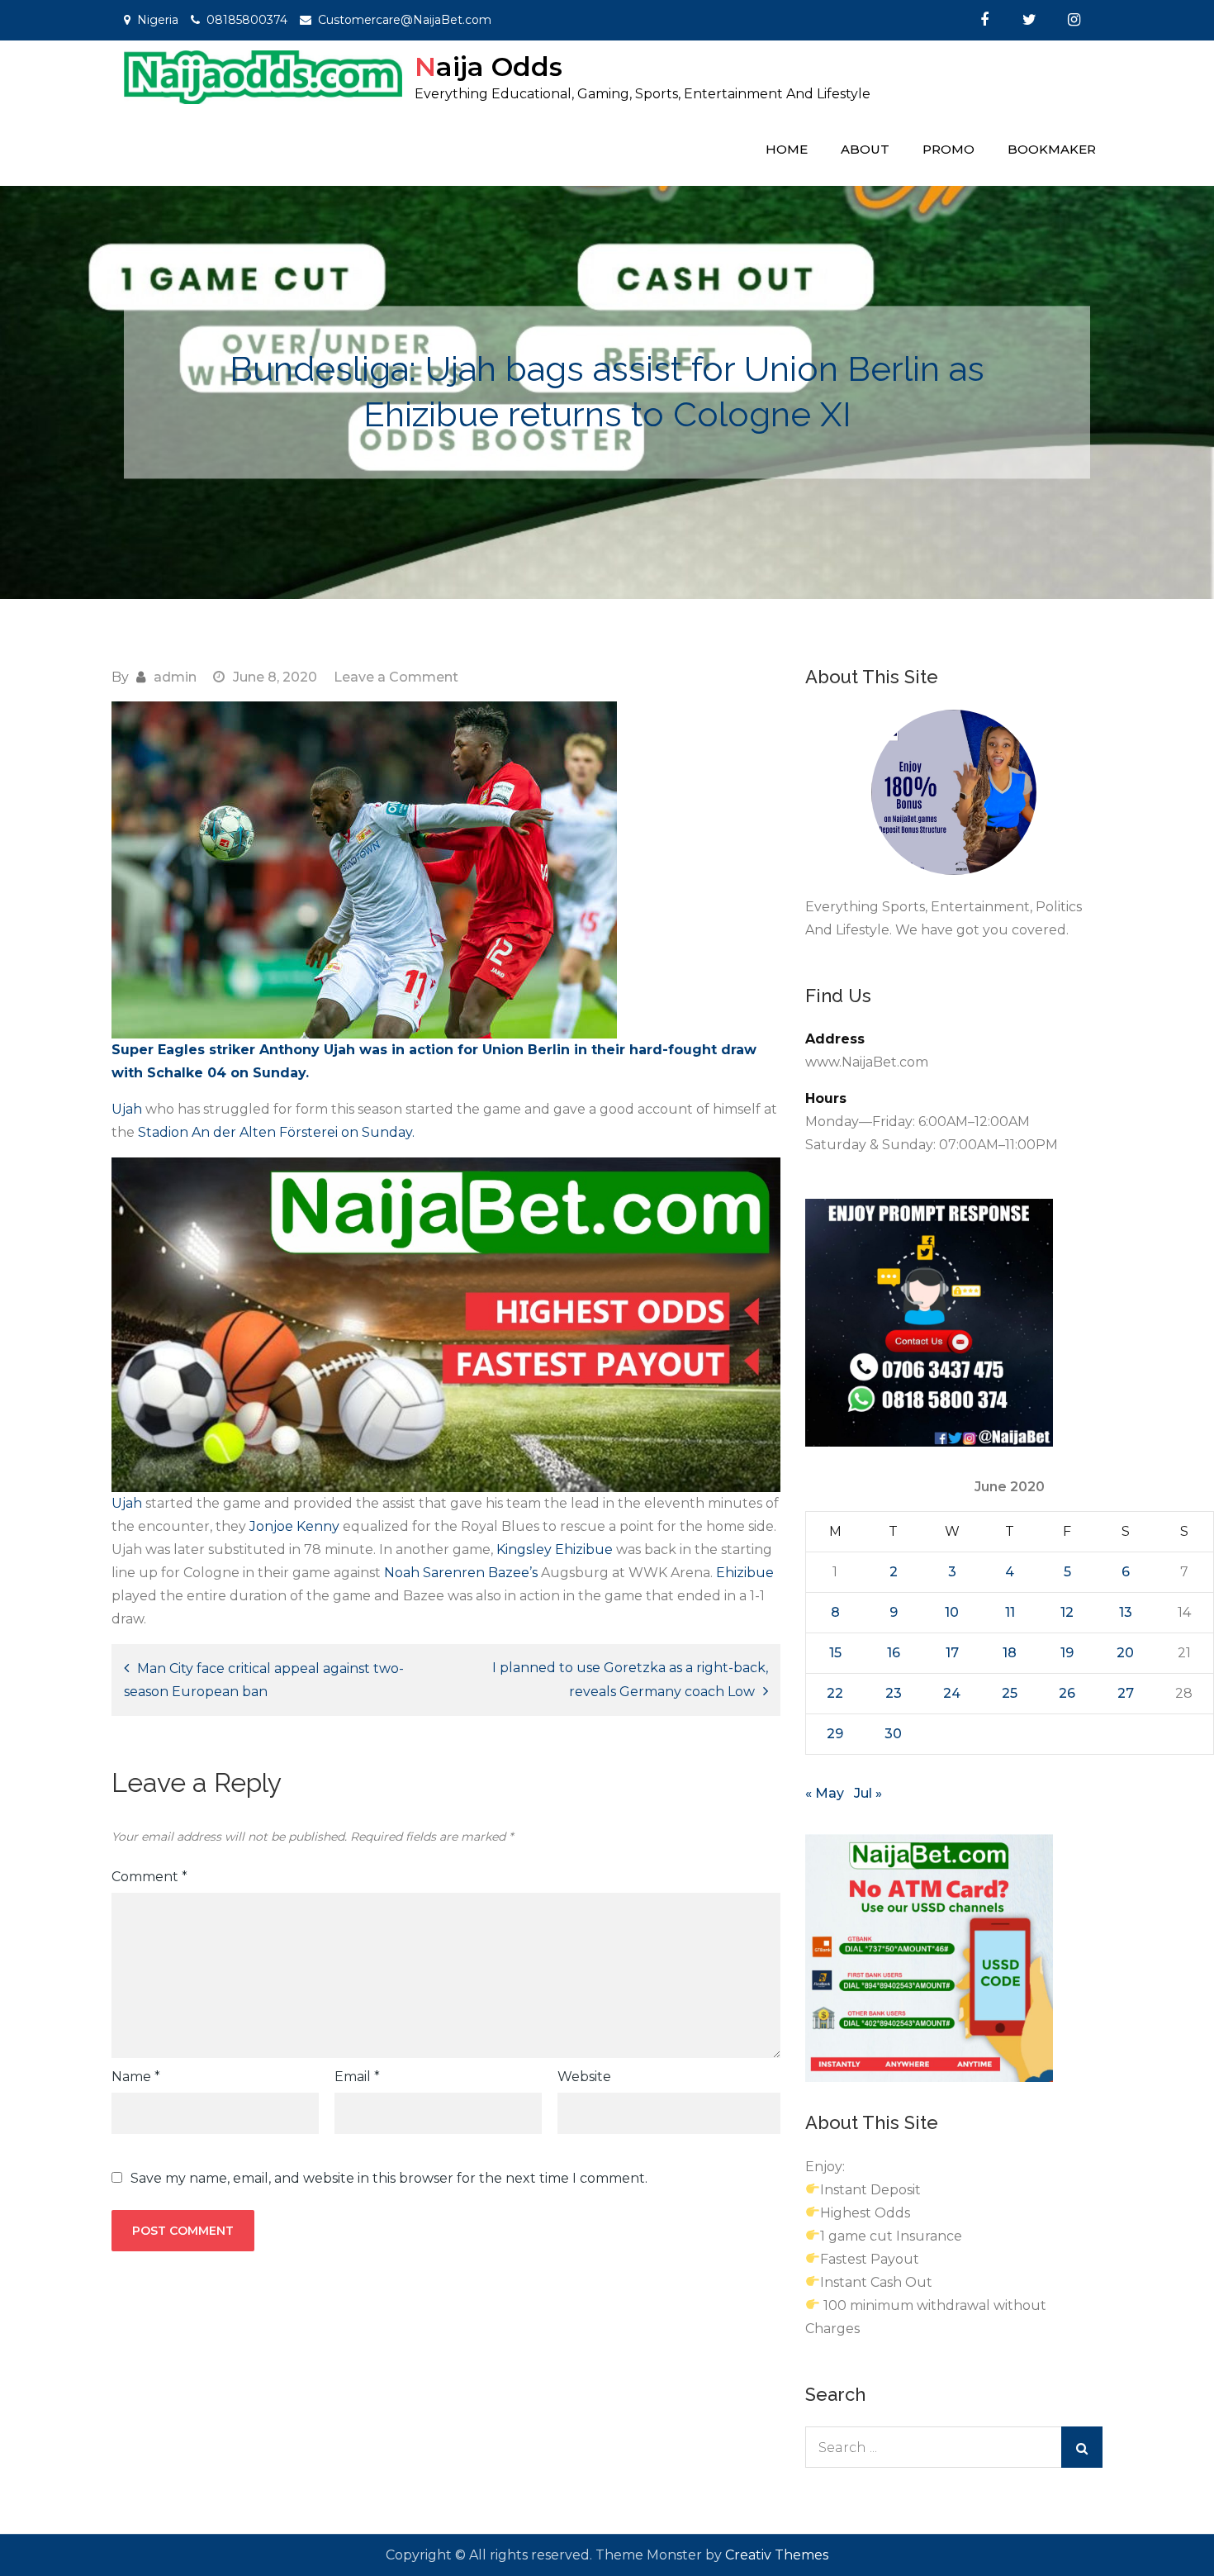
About (865, 149)
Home (787, 149)
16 (894, 1653)
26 (1067, 1693)
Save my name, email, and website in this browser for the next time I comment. (389, 2179)
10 (952, 1612)
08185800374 (247, 20)
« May (825, 1793)
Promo (948, 149)
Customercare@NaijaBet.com (405, 20)
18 (1010, 1653)
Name (136, 2077)
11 (1010, 1612)
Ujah (127, 1109)
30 (893, 1734)
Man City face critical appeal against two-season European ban (264, 1680)
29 (835, 1734)
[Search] (1082, 2447)
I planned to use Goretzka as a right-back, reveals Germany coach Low (630, 1680)
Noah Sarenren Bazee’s (461, 1573)
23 (894, 1693)
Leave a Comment (396, 677)
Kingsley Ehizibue (556, 1549)
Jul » (868, 1793)
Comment (149, 1877)
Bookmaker (1052, 149)
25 (1010, 1693)
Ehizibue (745, 1573)
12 (1067, 1612)
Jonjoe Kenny (296, 1526)
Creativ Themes (777, 2555)
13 (1126, 1612)
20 (1125, 1653)
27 (1126, 1693)
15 (835, 1653)
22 (835, 1693)
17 (952, 1653)
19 (1067, 1653)
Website (584, 2077)
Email (357, 2077)
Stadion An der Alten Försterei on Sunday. (276, 1132)
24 (952, 1693)
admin (175, 677)
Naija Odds (488, 67)
